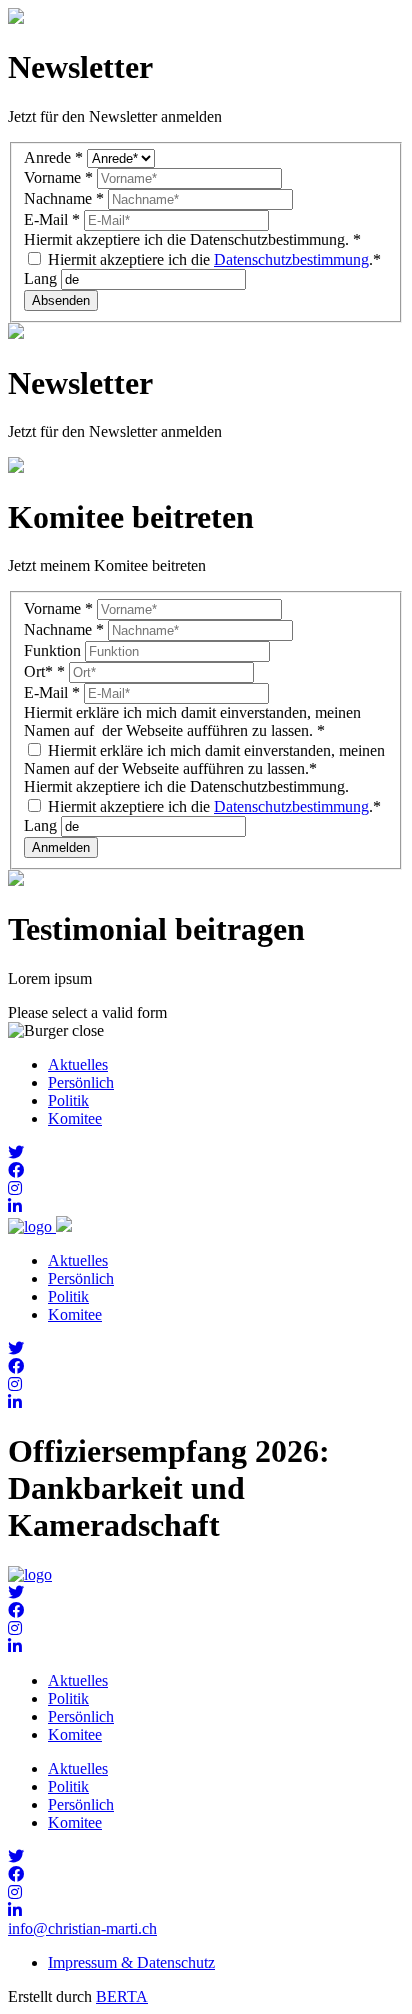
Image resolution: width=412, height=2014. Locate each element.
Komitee (75, 1118)
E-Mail (52, 219)
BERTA (122, 1996)
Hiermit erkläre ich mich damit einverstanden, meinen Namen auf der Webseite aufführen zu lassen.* (204, 759)
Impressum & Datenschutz (131, 1962)
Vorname (58, 177)
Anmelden (61, 847)
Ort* (44, 671)
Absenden (61, 300)
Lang (42, 278)
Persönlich (81, 1082)
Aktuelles (78, 1064)
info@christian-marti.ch (82, 1928)
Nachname (64, 198)
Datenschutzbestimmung (291, 259)
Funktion (54, 650)
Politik (68, 1100)
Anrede (53, 157)
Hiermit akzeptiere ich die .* (212, 259)
